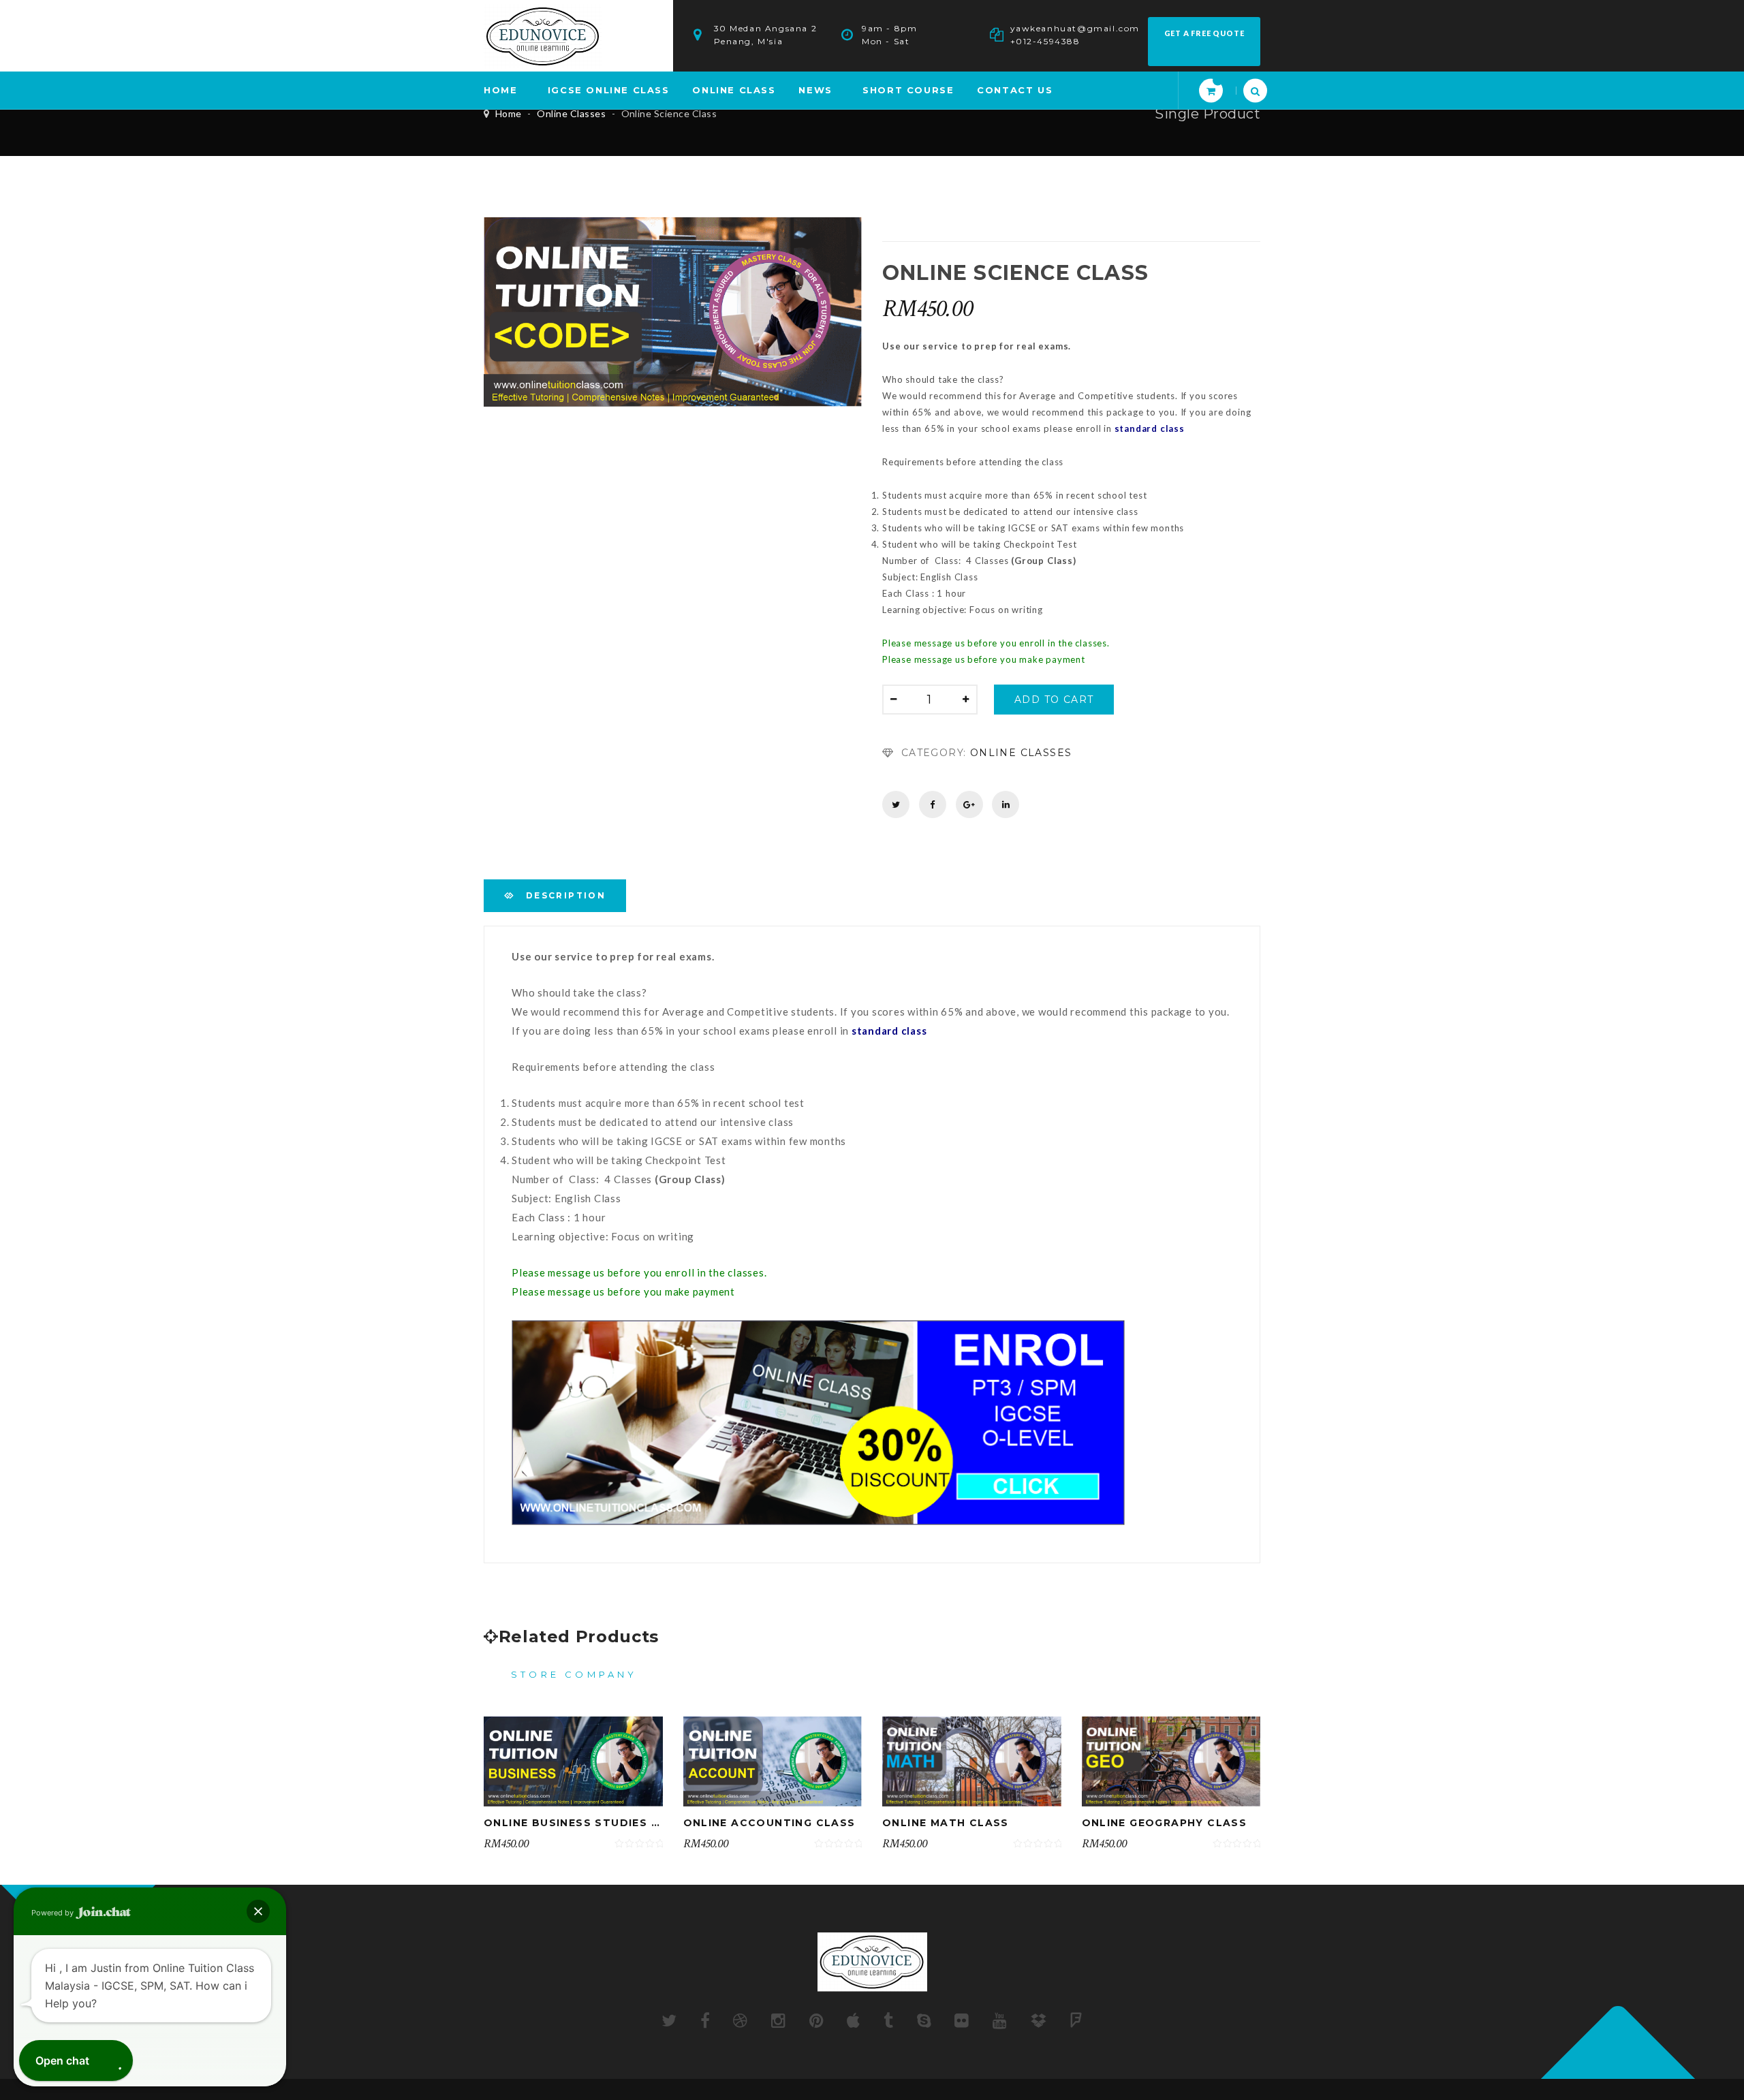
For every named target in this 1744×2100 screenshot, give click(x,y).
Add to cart (1054, 700)
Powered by (53, 1913)
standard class (1150, 428)
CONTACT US (1015, 90)
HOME (500, 90)
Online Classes (571, 113)
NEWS (815, 90)
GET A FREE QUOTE (1204, 33)
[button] (258, 1911)
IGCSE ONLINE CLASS (609, 90)
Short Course (908, 90)
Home (509, 113)
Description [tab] (564, 895)
